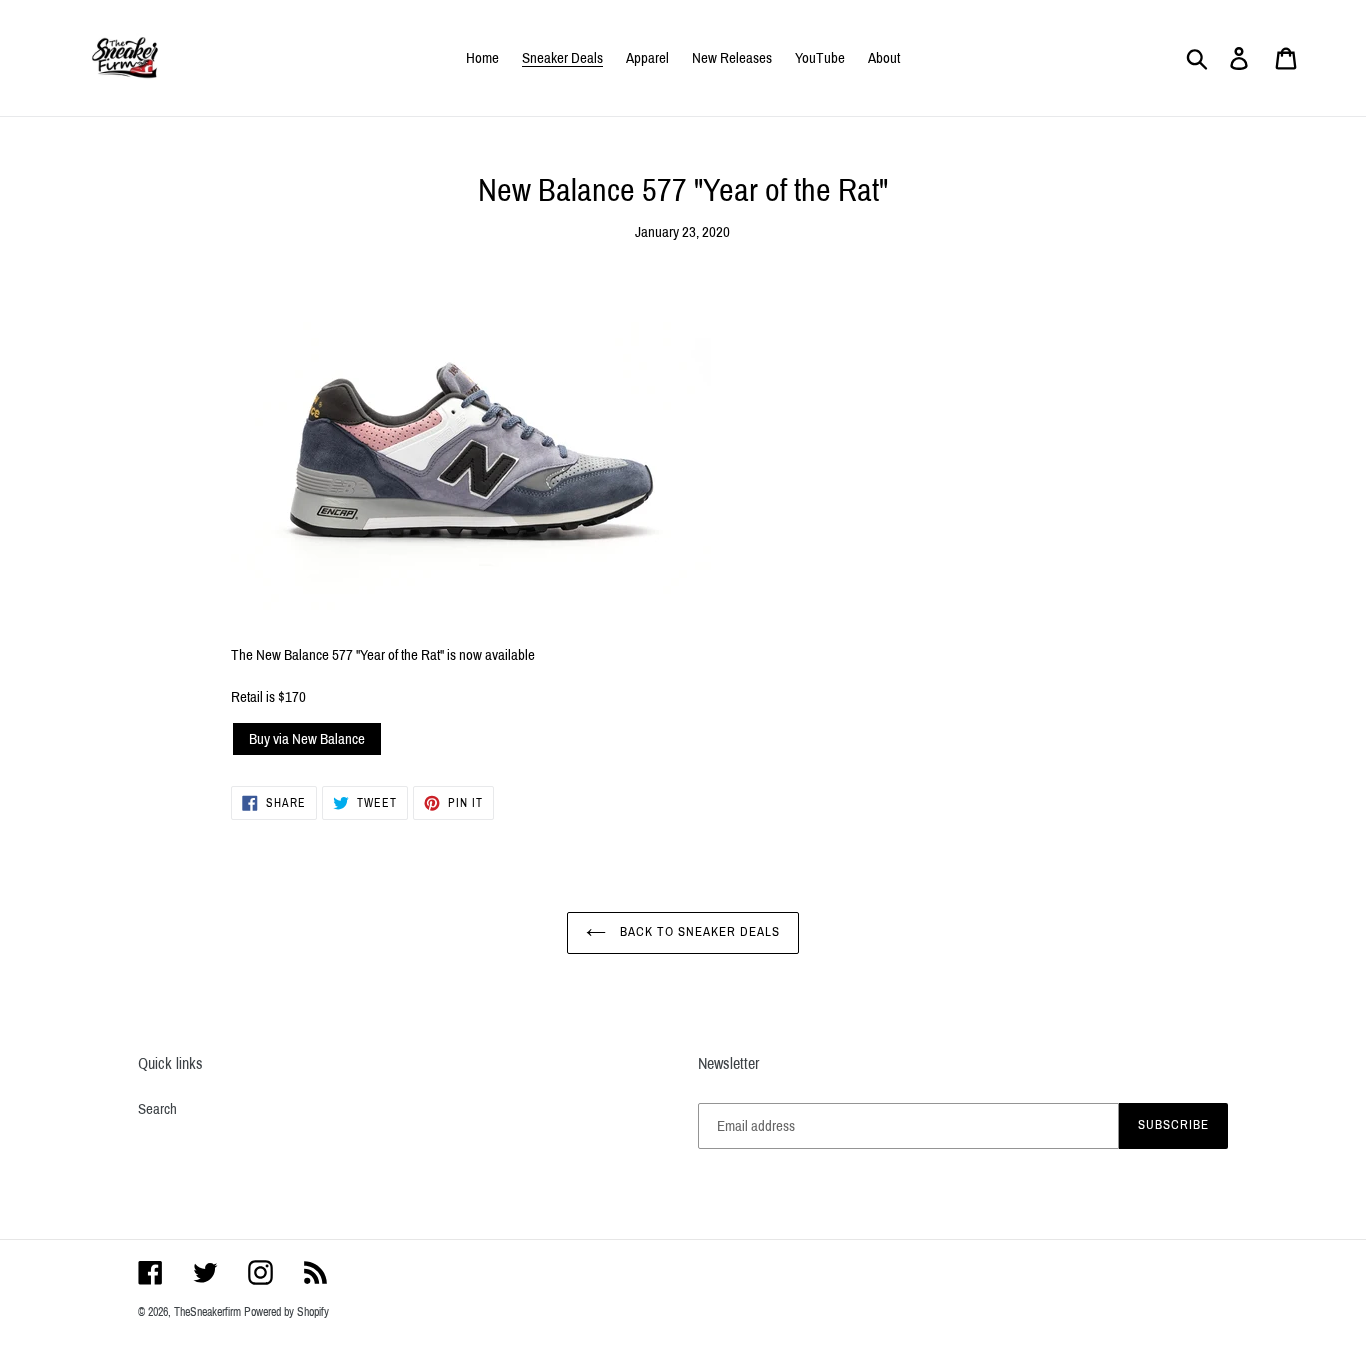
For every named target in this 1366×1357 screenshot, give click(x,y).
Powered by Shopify (286, 1312)
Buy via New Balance (307, 739)
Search (157, 1109)
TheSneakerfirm (207, 1312)
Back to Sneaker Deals (698, 932)
